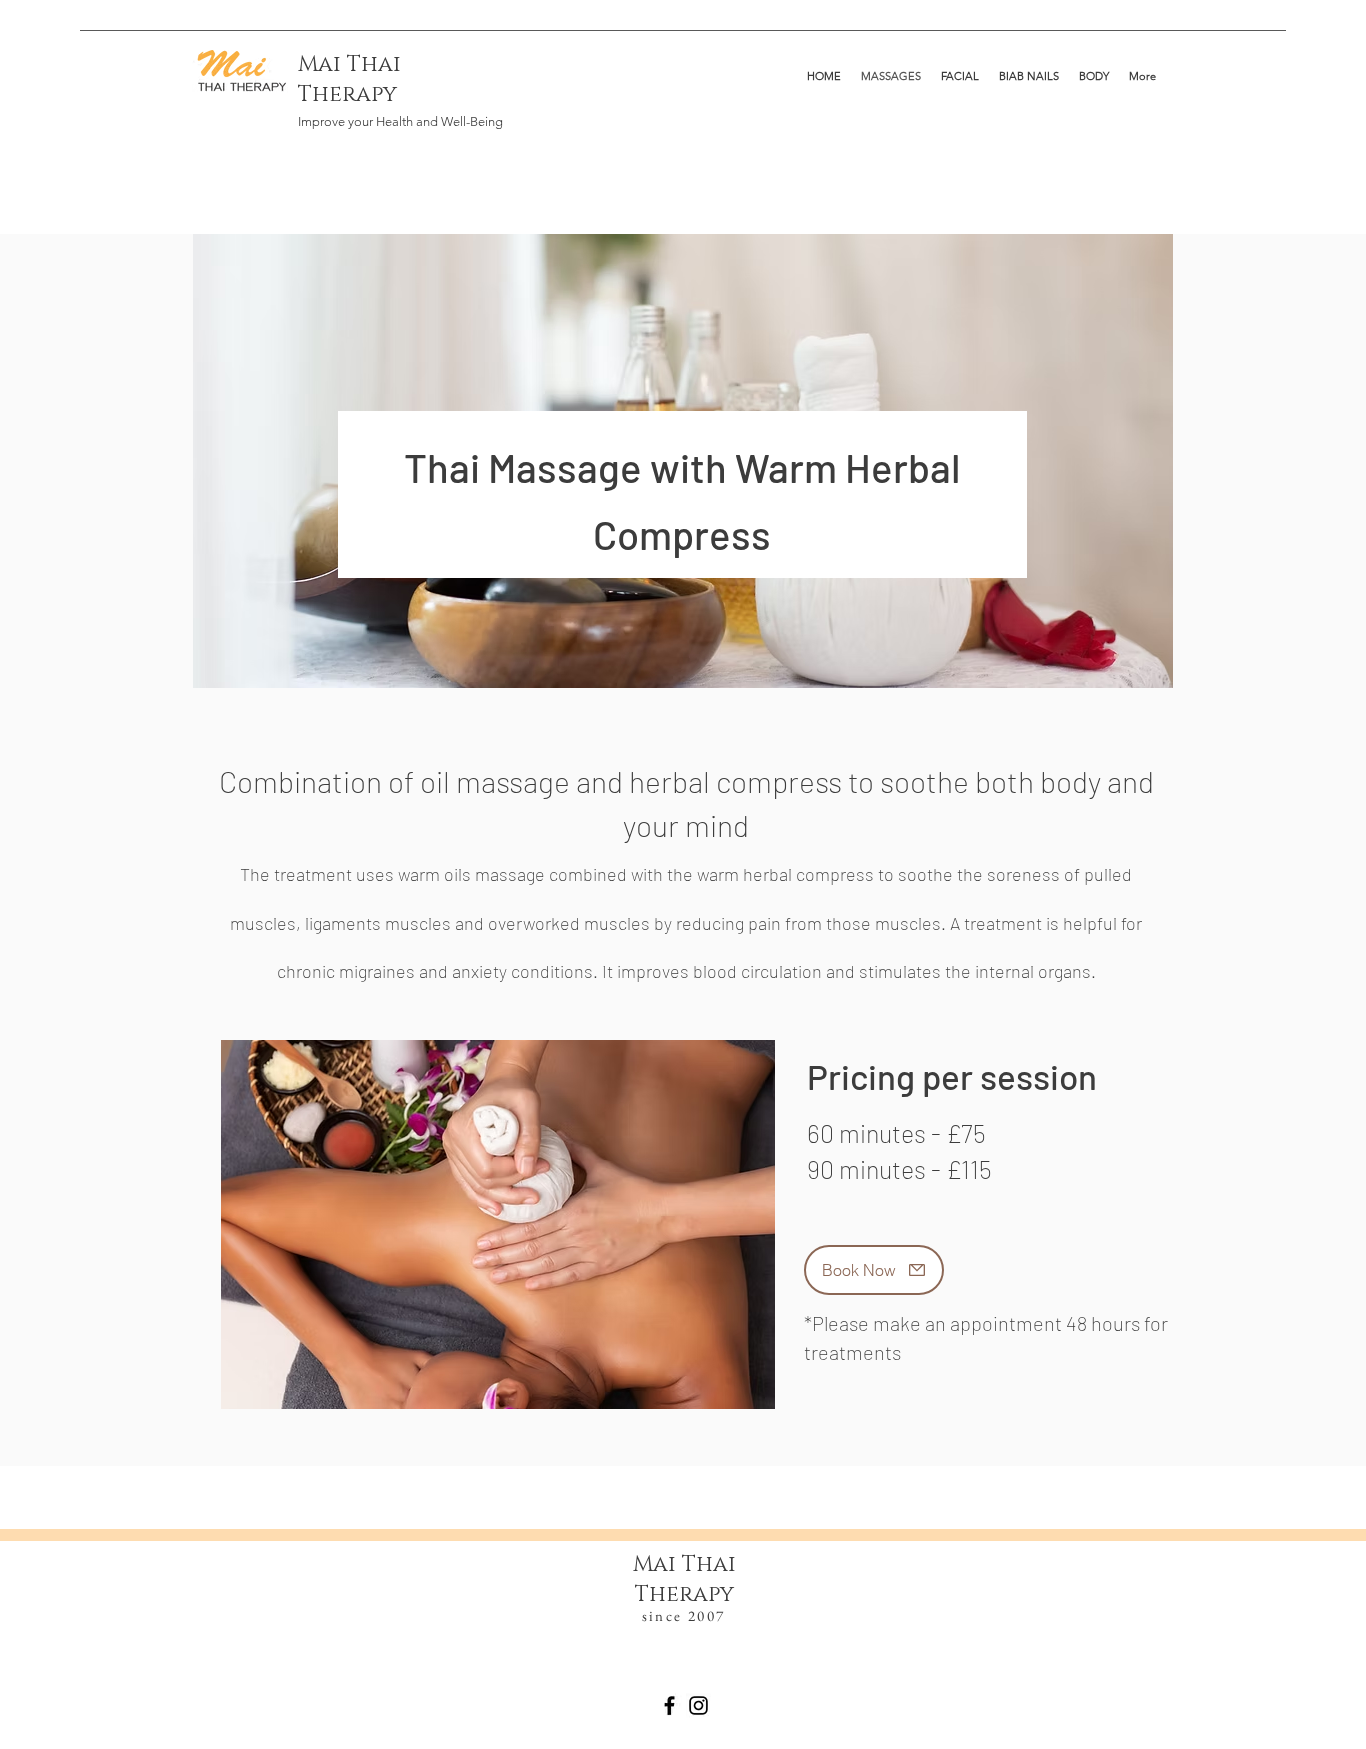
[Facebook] (669, 1705)
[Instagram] (698, 1705)
